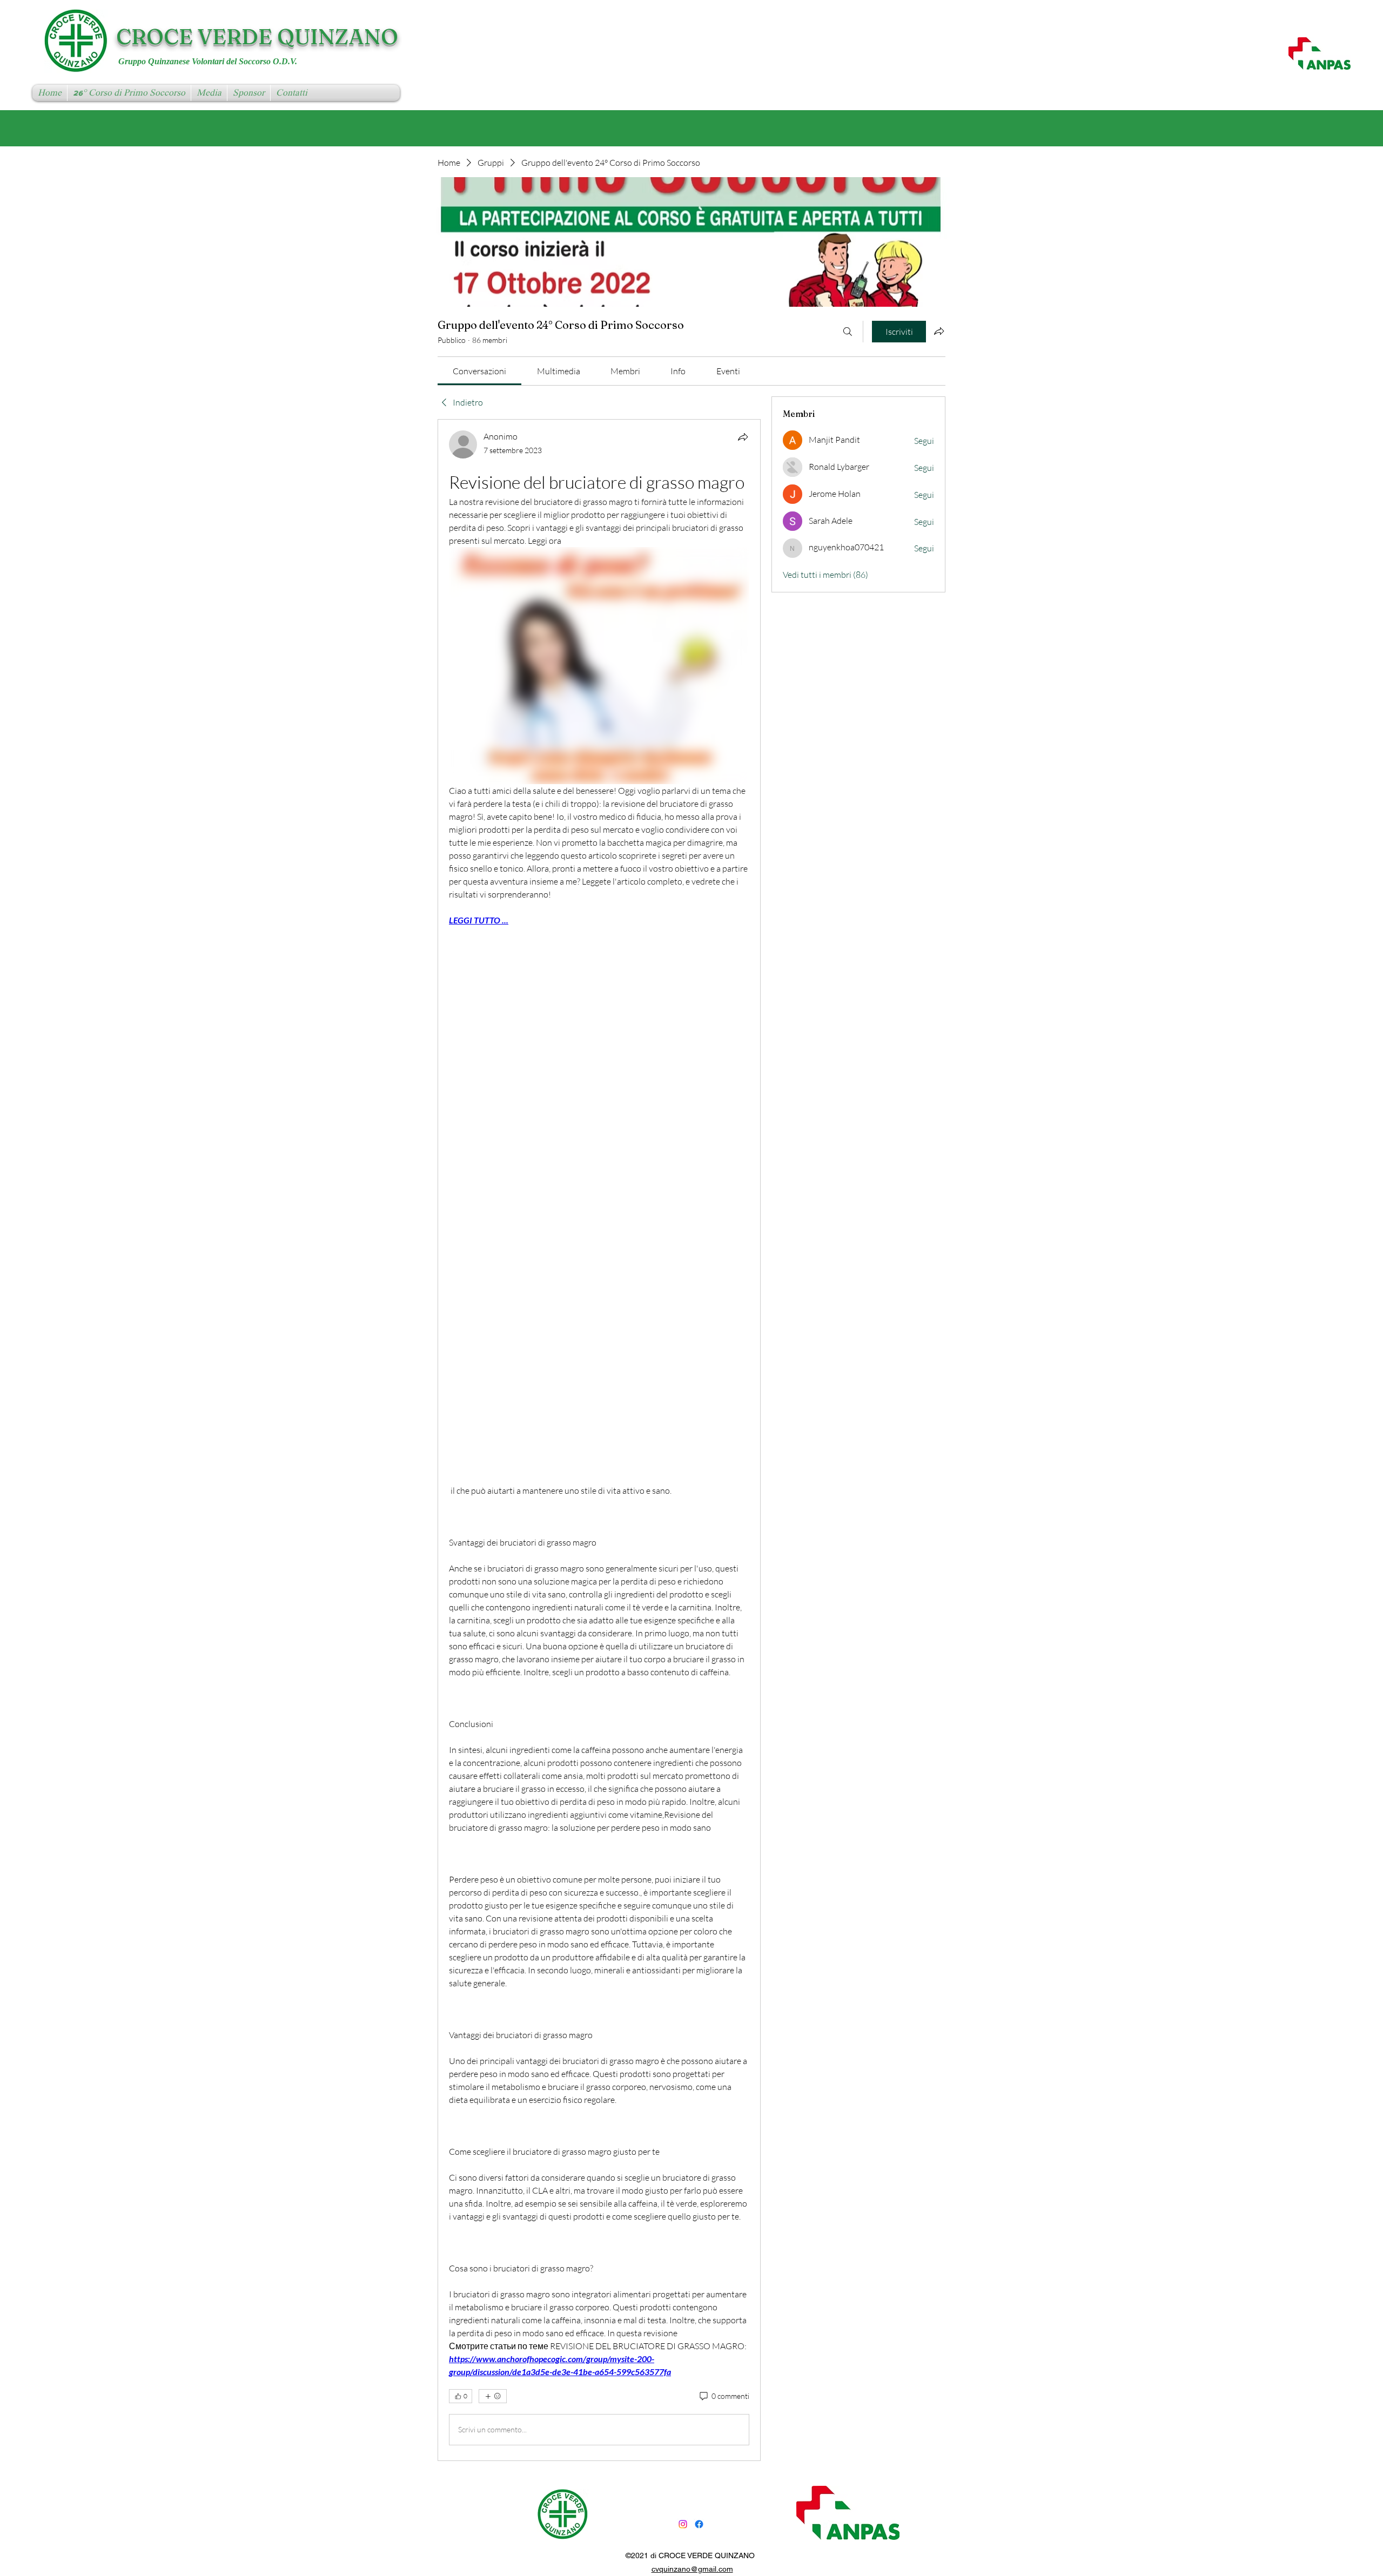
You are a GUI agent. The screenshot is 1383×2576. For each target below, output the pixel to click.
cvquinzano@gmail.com (692, 2569)
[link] (479, 371)
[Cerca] (848, 332)
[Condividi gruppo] (939, 331)
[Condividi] (743, 437)
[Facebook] (699, 2524)
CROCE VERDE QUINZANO (257, 36)
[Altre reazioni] (493, 2396)
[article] (599, 1440)
